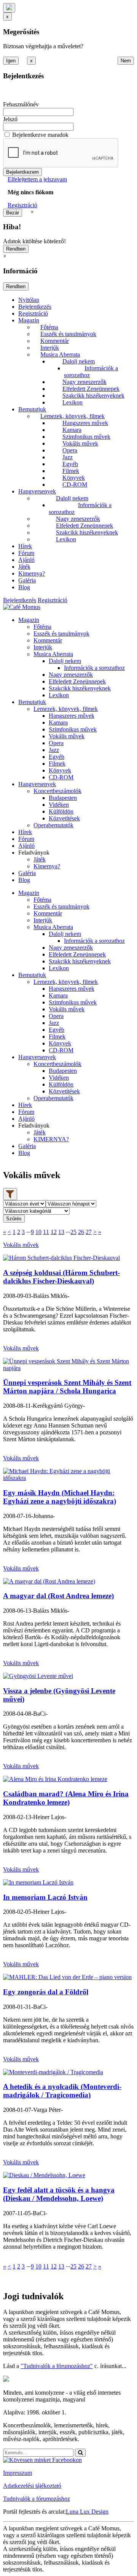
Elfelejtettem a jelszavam (37, 179)
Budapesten (63, 798)
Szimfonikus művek (86, 437)
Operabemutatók (53, 825)
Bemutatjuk (32, 409)
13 (61, 1232)
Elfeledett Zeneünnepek (91, 389)
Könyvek (74, 478)
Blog (24, 587)
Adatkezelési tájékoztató (32, 2486)
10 (38, 1232)
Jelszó (10, 119)
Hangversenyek (37, 491)
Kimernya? (32, 573)
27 (89, 1232)
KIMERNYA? (51, 1139)
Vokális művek (80, 443)
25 (73, 1232)
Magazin (29, 320)
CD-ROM (75, 485)
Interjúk (50, 348)
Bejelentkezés (35, 307)
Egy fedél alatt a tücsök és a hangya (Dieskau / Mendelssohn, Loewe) (59, 2194)
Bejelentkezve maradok (40, 135)
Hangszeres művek (85, 423)
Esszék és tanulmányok (68, 334)
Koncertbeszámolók (57, 791)
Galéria (27, 580)
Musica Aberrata (60, 355)
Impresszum (18, 2473)
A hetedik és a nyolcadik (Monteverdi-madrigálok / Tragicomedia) (62, 2091)
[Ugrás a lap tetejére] (9, 8)
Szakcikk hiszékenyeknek (93, 396)
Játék (24, 567)
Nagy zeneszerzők (84, 382)
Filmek (71, 471)
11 (46, 1232)
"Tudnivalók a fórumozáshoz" (57, 2366)
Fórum (26, 553)
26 (81, 1232)
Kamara (72, 430)
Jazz (68, 457)
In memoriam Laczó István (45, 1897)
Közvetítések (64, 818)
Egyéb (70, 464)
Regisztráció (22, 205)
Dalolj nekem (79, 361)
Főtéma (49, 327)
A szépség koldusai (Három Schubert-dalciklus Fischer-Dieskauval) (61, 1277)
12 (54, 1232)
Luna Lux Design (87, 2512)
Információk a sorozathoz (94, 668)
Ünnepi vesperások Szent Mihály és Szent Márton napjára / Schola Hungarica (67, 1387)
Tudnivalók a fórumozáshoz (37, 2499)
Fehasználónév (21, 104)
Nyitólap (29, 300)
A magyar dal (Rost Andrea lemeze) (58, 1596)
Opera (70, 450)
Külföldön (61, 811)
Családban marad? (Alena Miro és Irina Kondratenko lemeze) (66, 1798)
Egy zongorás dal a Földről (46, 1992)
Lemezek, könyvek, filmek (72, 416)
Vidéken (59, 805)
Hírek (25, 546)
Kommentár (55, 341)
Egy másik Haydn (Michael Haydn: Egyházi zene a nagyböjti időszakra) (60, 1497)
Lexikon (72, 402)
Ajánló (26, 560)
